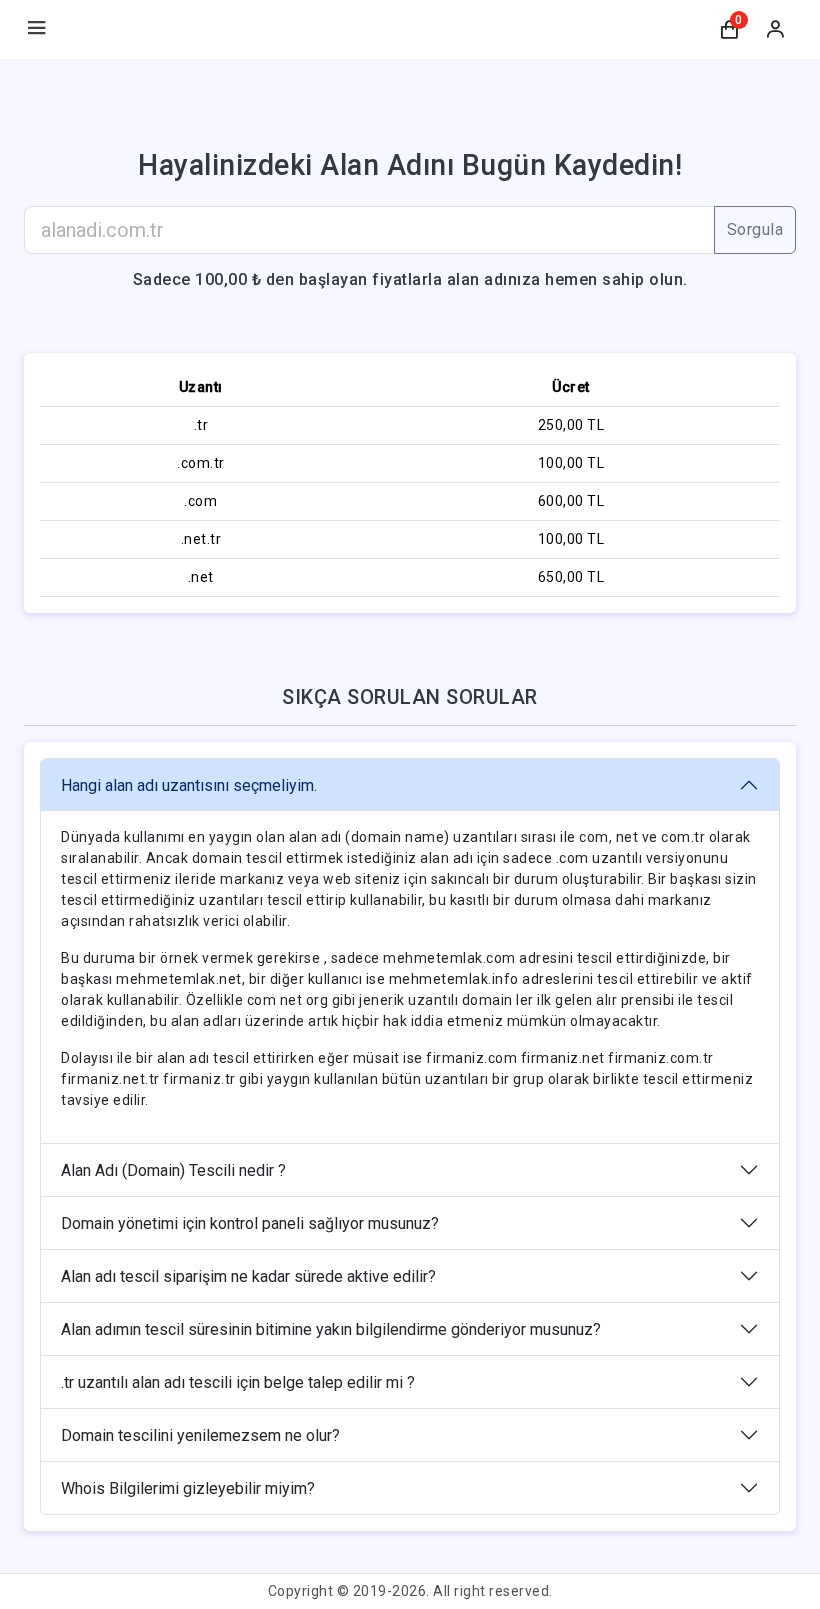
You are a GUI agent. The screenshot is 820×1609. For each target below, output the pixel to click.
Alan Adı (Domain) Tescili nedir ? (173, 1170)
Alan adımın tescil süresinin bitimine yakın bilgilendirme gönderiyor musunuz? (331, 1329)
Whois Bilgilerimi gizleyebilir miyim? (188, 1488)
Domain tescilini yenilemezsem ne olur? (200, 1435)
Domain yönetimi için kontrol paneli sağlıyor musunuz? (250, 1223)
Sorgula (755, 229)
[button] (729, 30)
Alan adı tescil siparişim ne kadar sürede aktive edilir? (248, 1276)
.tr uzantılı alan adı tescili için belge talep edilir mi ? (238, 1382)
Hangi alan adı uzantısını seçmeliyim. (189, 785)
